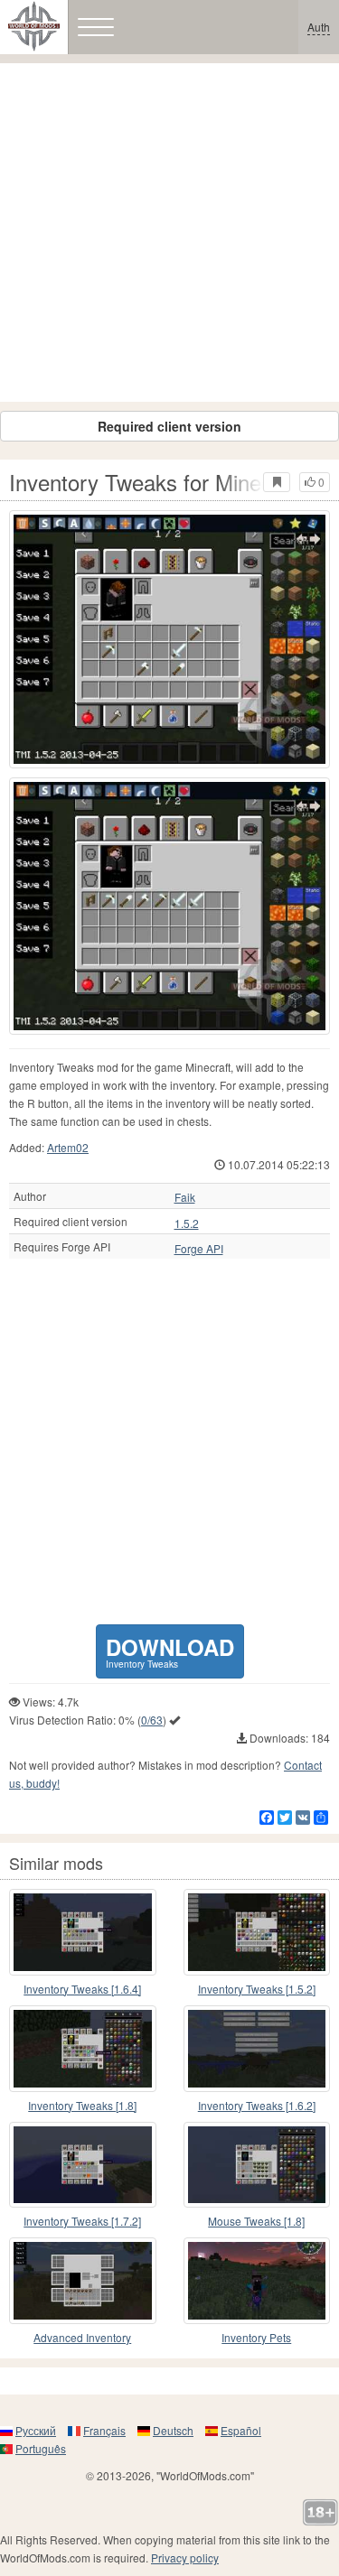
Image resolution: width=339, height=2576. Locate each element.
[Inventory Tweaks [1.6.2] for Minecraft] (257, 2049)
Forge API (199, 1249)
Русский (36, 2430)
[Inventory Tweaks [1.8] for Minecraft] (83, 2049)
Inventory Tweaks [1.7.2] (82, 2221)
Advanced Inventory (82, 2337)
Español (241, 2430)
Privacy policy (185, 2557)
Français (104, 2430)
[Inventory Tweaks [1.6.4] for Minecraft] (83, 1932)
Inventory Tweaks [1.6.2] (257, 2105)
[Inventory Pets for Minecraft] (257, 2281)
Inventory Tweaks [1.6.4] (82, 1989)
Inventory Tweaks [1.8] (82, 2105)
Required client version (169, 426)
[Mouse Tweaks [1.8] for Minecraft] (257, 2165)
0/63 (152, 1720)
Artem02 (68, 1147)
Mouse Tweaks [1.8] (256, 2221)
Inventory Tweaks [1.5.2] (257, 1989)
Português (41, 2448)
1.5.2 (187, 1223)
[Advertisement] (169, 232)
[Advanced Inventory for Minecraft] (83, 2281)
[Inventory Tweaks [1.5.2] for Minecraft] (257, 1932)
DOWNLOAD (170, 1651)
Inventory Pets (256, 2337)
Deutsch (173, 2430)
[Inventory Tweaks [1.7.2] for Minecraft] (83, 2165)
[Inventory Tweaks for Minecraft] (169, 639)
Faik (185, 1197)
